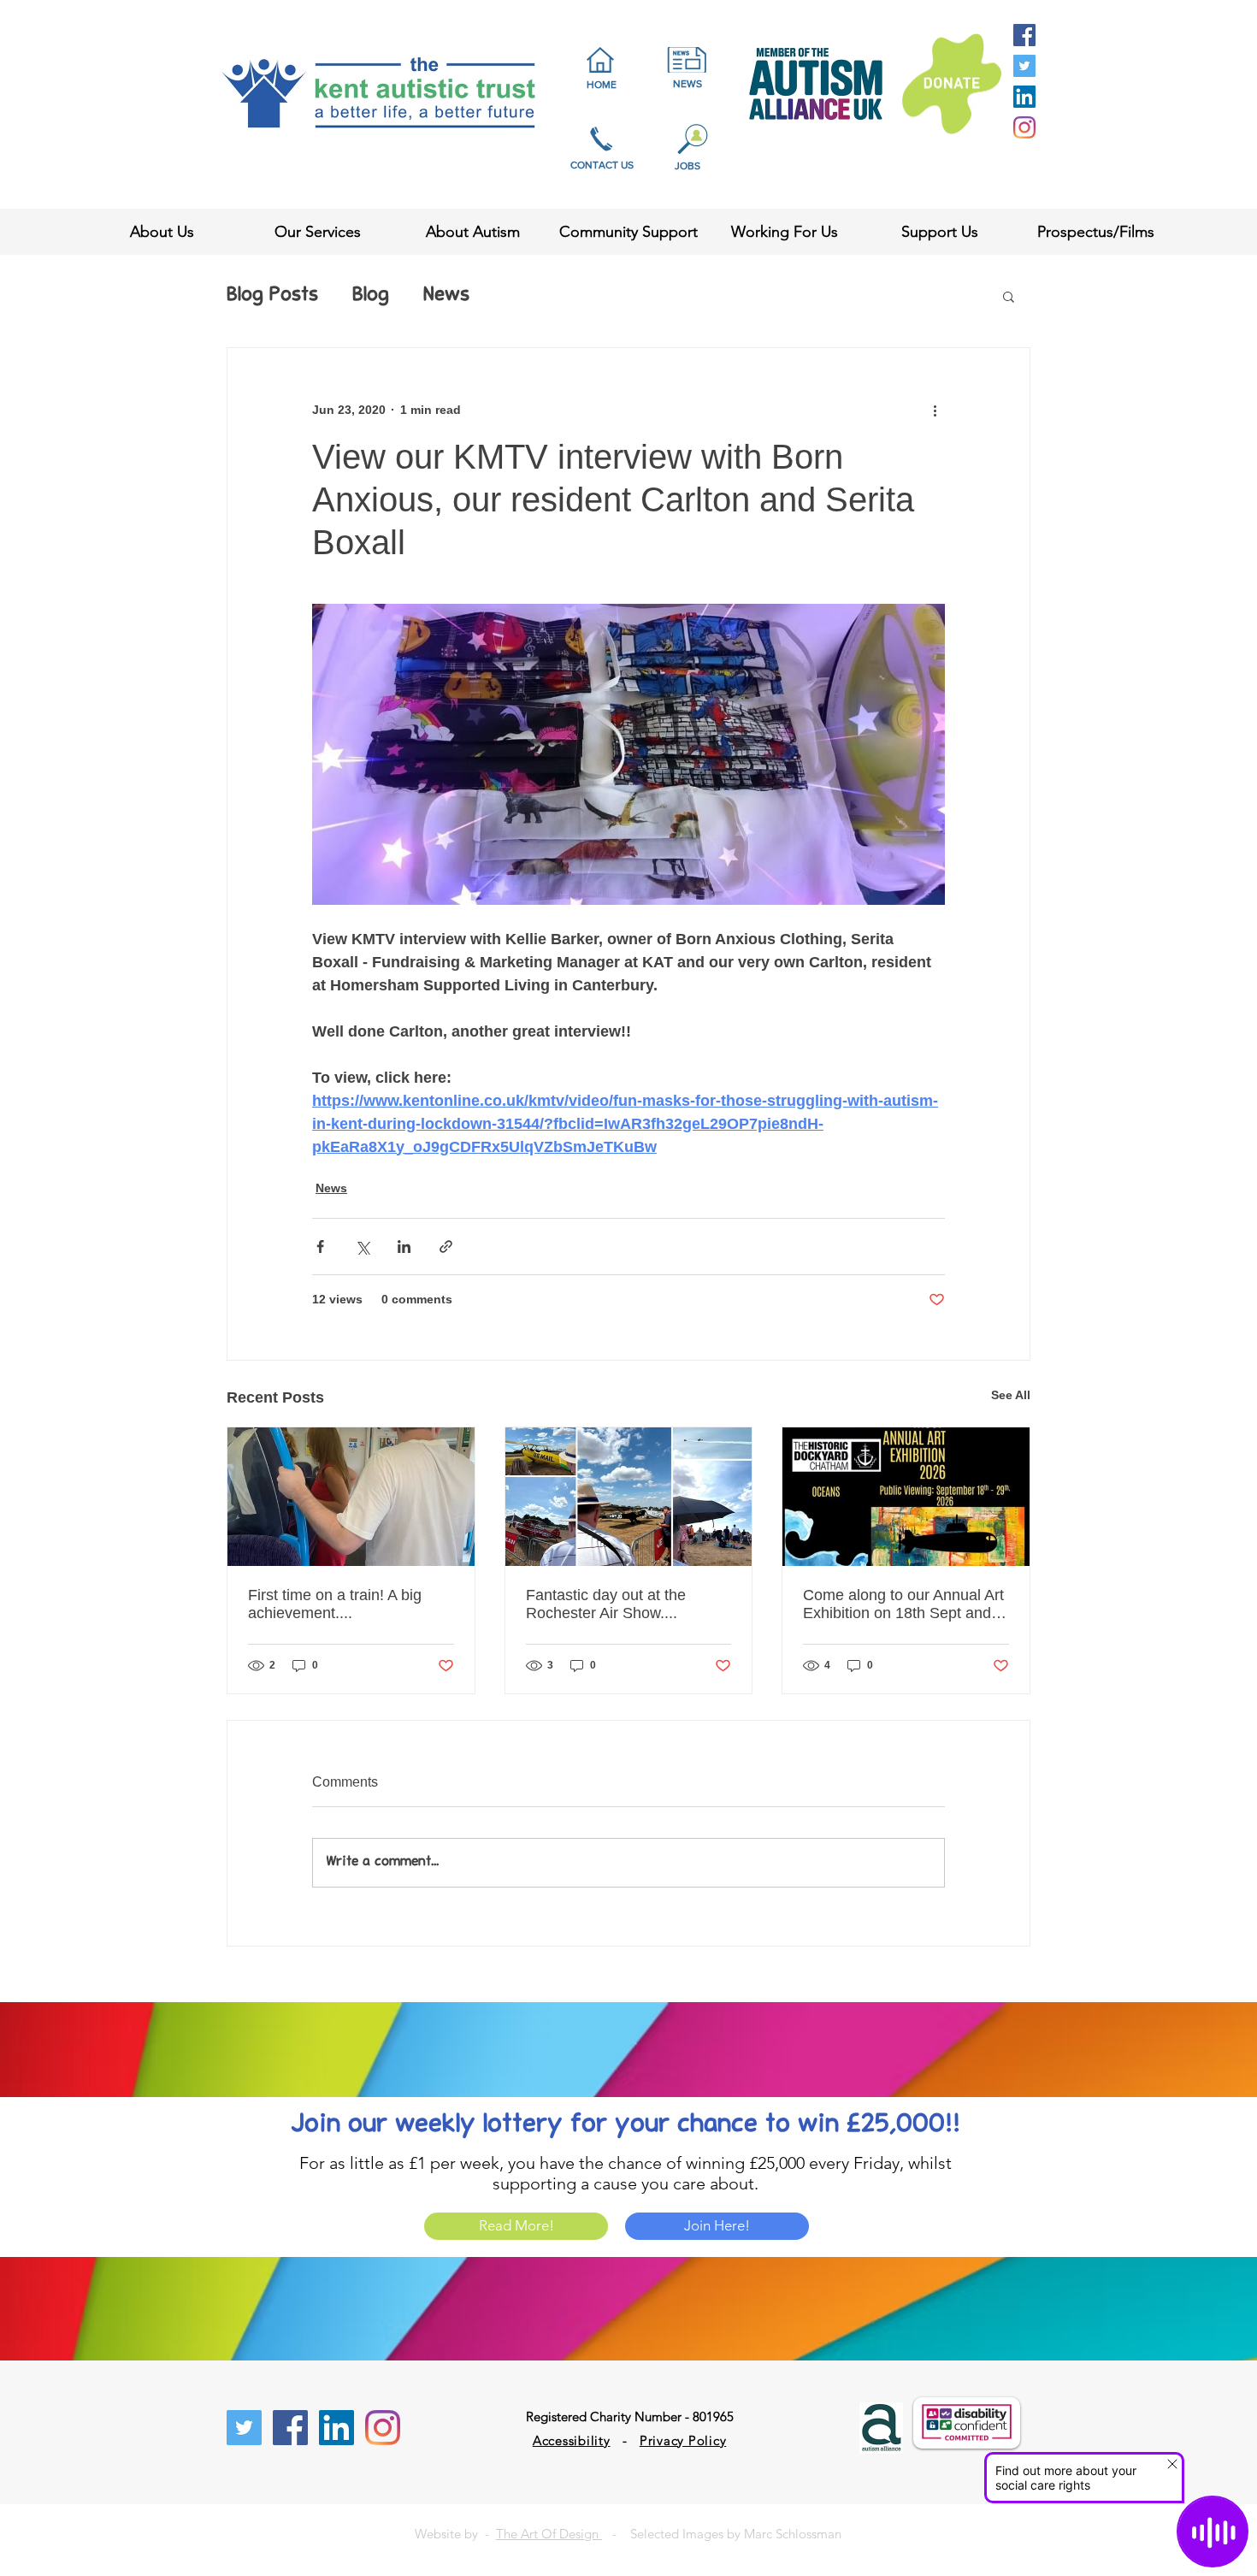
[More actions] (935, 410)
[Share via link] (446, 1247)
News (446, 296)
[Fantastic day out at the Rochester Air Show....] (629, 1497)
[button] (1009, 296)
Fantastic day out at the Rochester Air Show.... (606, 1604)
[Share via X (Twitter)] (362, 1247)
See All (1011, 1395)
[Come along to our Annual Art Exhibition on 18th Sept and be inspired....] (906, 1497)
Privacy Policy (683, 2440)
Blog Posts (272, 296)
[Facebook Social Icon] (1024, 35)
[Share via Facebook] (320, 1247)
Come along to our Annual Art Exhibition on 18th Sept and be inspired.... (903, 1604)
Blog (371, 296)
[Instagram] (1024, 127)
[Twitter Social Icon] (1024, 66)
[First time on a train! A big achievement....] (351, 1497)
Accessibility (572, 2440)
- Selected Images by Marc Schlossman (722, 2534)
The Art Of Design (549, 2534)
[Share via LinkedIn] (404, 1247)
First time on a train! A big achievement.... (335, 1604)
